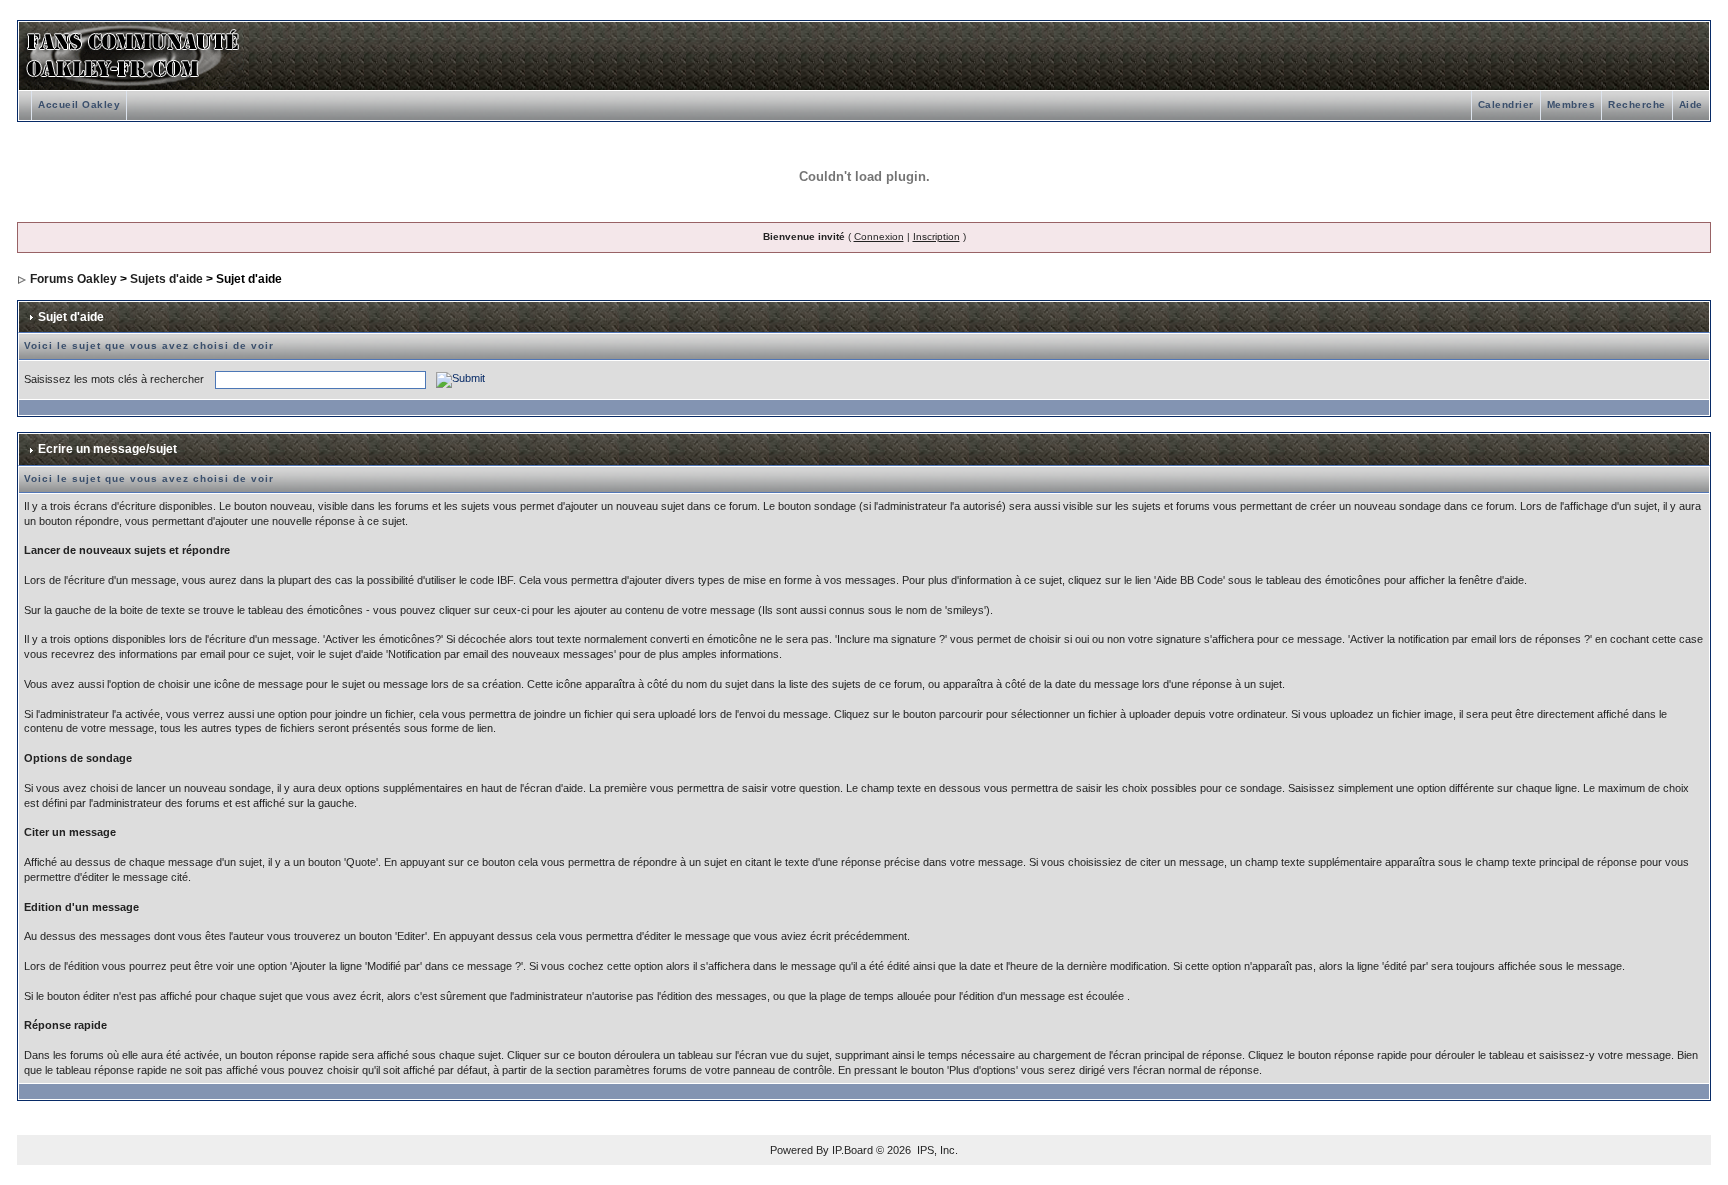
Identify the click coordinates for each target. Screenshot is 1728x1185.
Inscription (936, 236)
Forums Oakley (73, 279)
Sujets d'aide (166, 279)
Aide (1691, 104)
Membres (1571, 104)
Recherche (1637, 104)
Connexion (879, 236)
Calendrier (1506, 104)
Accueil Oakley (79, 104)
